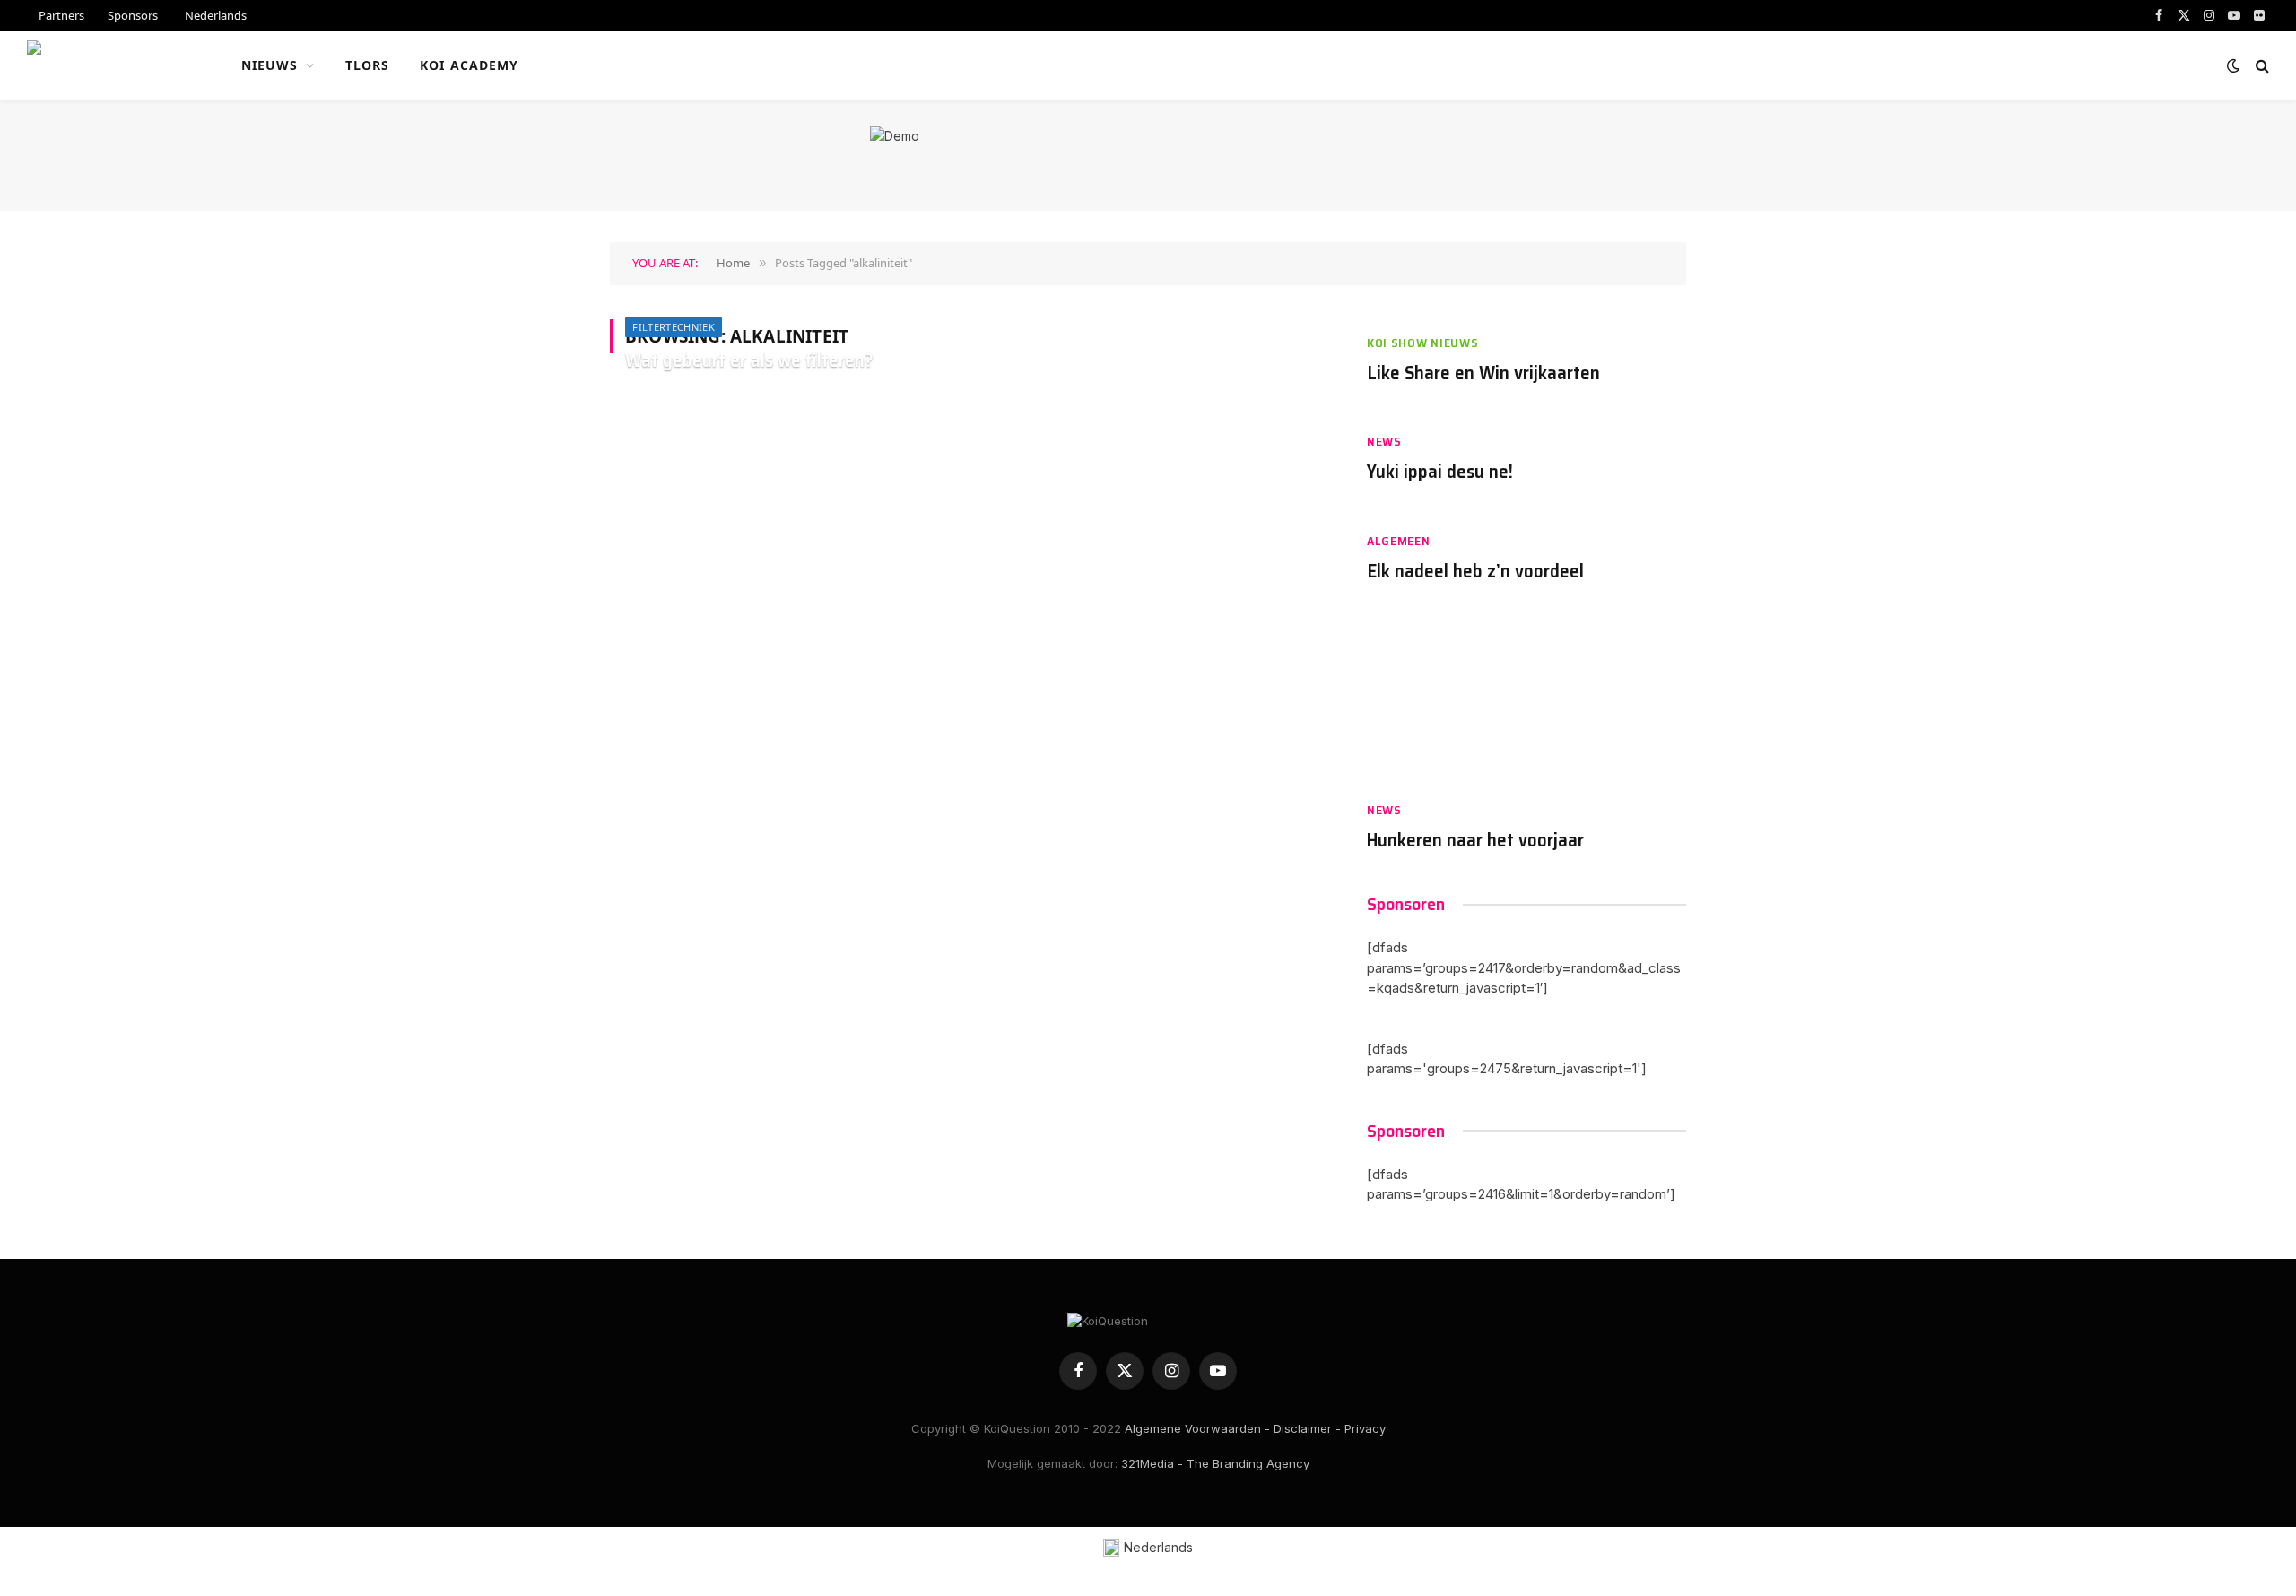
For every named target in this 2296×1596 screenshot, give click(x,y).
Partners (61, 15)
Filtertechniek (674, 327)
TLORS (368, 65)
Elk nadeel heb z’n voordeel (1475, 572)
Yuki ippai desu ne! (1440, 472)
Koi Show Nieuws (1423, 343)
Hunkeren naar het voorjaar (1475, 841)
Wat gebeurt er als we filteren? (749, 361)
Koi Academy (469, 65)
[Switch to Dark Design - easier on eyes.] (2233, 65)
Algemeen (1399, 541)
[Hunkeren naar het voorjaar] (1526, 701)
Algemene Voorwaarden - (1197, 1428)
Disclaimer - (1307, 1428)
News (1384, 442)
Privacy (1365, 1428)
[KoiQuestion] (111, 65)
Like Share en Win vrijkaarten (1483, 373)
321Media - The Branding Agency (1215, 1463)
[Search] (2261, 66)
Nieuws (270, 65)
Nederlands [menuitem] (1158, 1547)
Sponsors (133, 15)
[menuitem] (214, 16)
